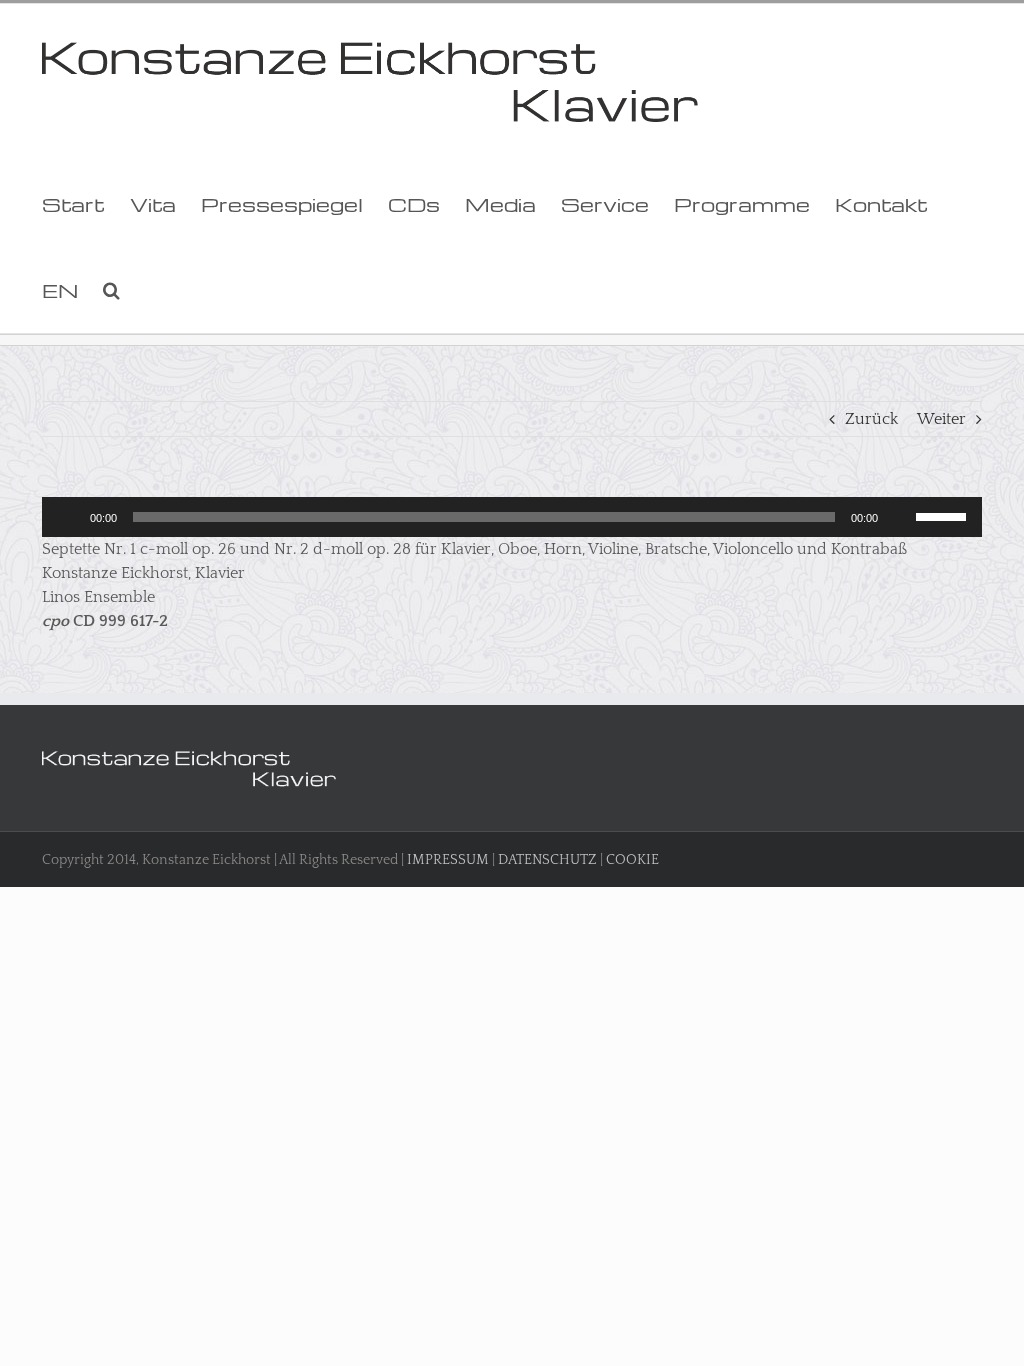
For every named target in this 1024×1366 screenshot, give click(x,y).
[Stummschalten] (900, 517)
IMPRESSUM (448, 860)
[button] (111, 290)
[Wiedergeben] (68, 517)
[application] (512, 517)
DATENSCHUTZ (547, 860)
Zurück (871, 419)
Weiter (941, 419)
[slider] (944, 515)
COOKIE (632, 860)
